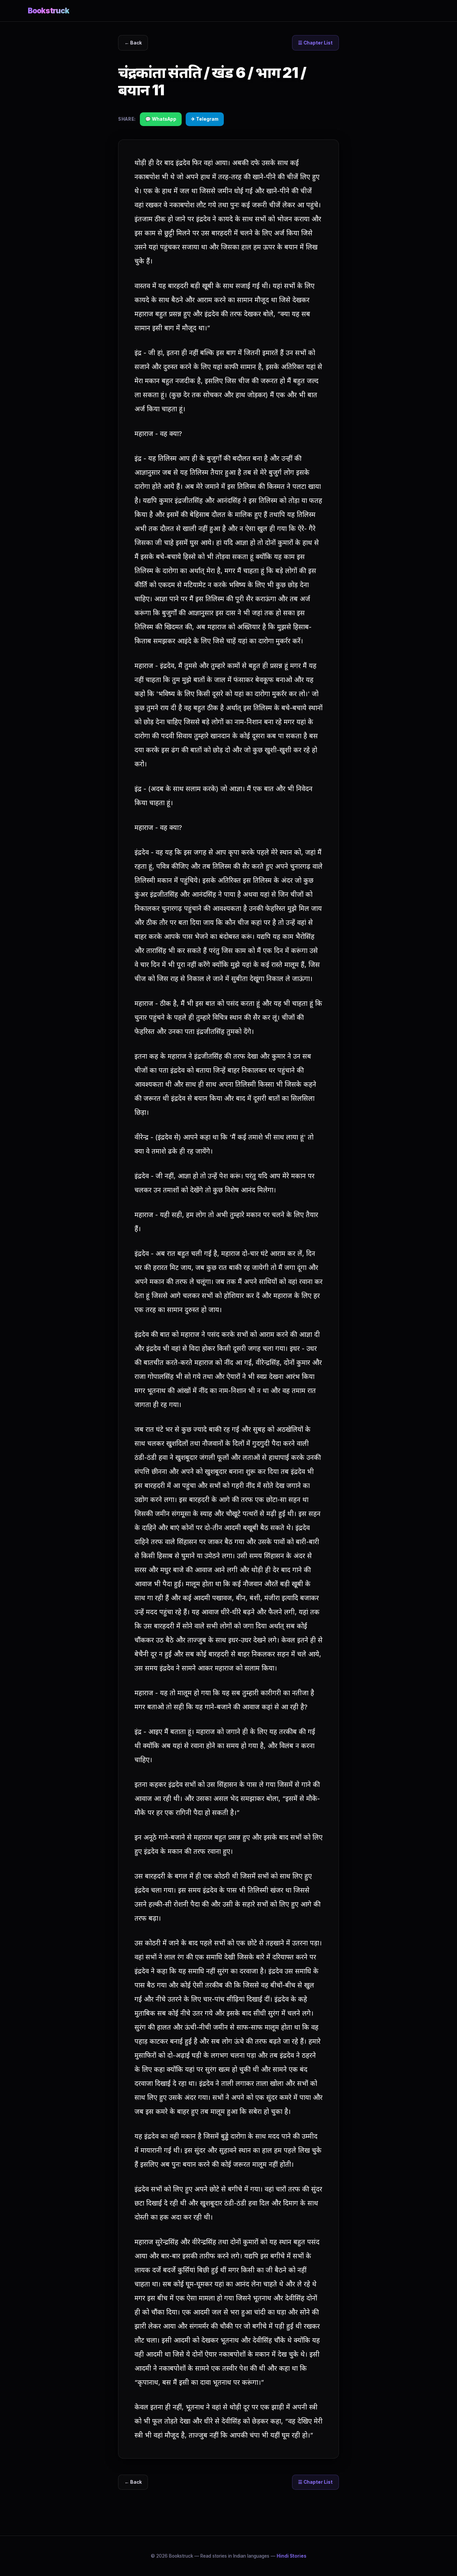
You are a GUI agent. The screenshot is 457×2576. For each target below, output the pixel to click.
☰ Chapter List (315, 43)
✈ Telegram (205, 119)
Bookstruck (49, 11)
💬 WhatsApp (161, 119)
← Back (133, 43)
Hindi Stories (292, 2556)
